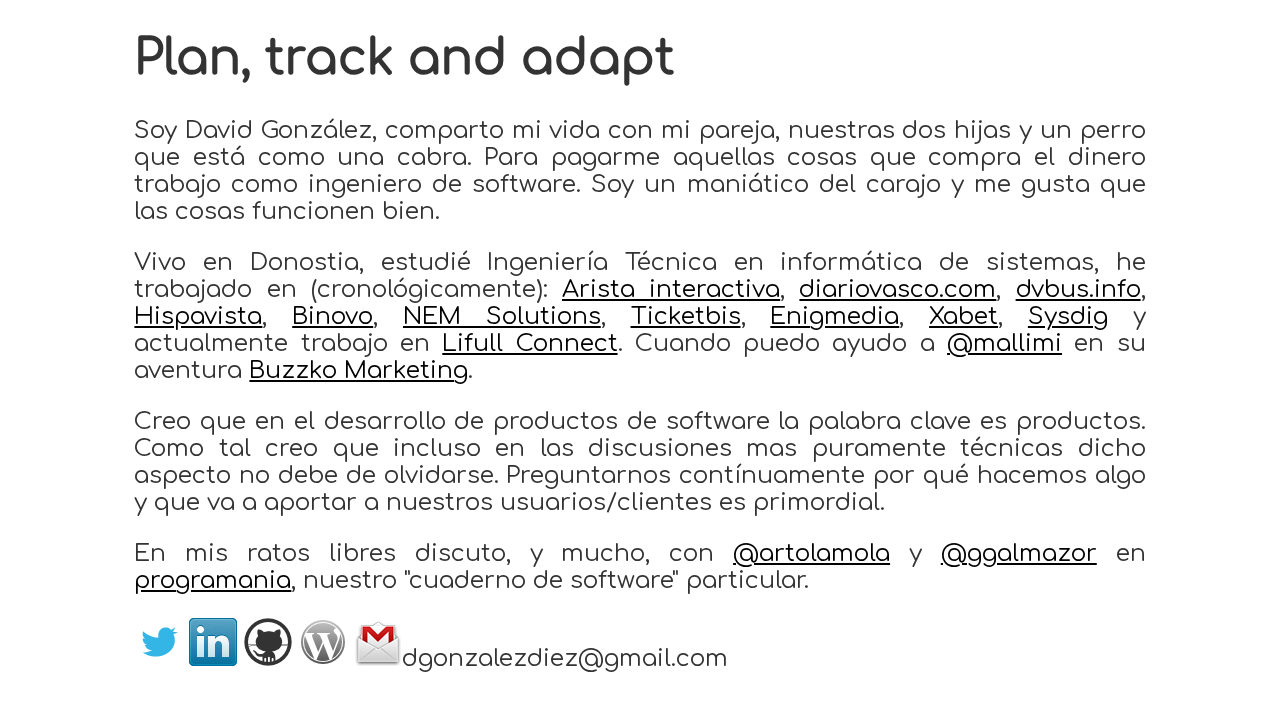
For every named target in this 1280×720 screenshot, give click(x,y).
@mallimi (1004, 343)
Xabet (963, 316)
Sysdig (1068, 316)
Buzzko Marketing (358, 370)
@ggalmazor (1019, 553)
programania (212, 580)
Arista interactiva (671, 289)
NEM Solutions (502, 316)
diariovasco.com (897, 289)
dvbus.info (1078, 289)
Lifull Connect (529, 343)
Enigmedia (834, 316)
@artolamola (811, 553)
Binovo (332, 316)
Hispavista (198, 316)
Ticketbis (686, 316)
